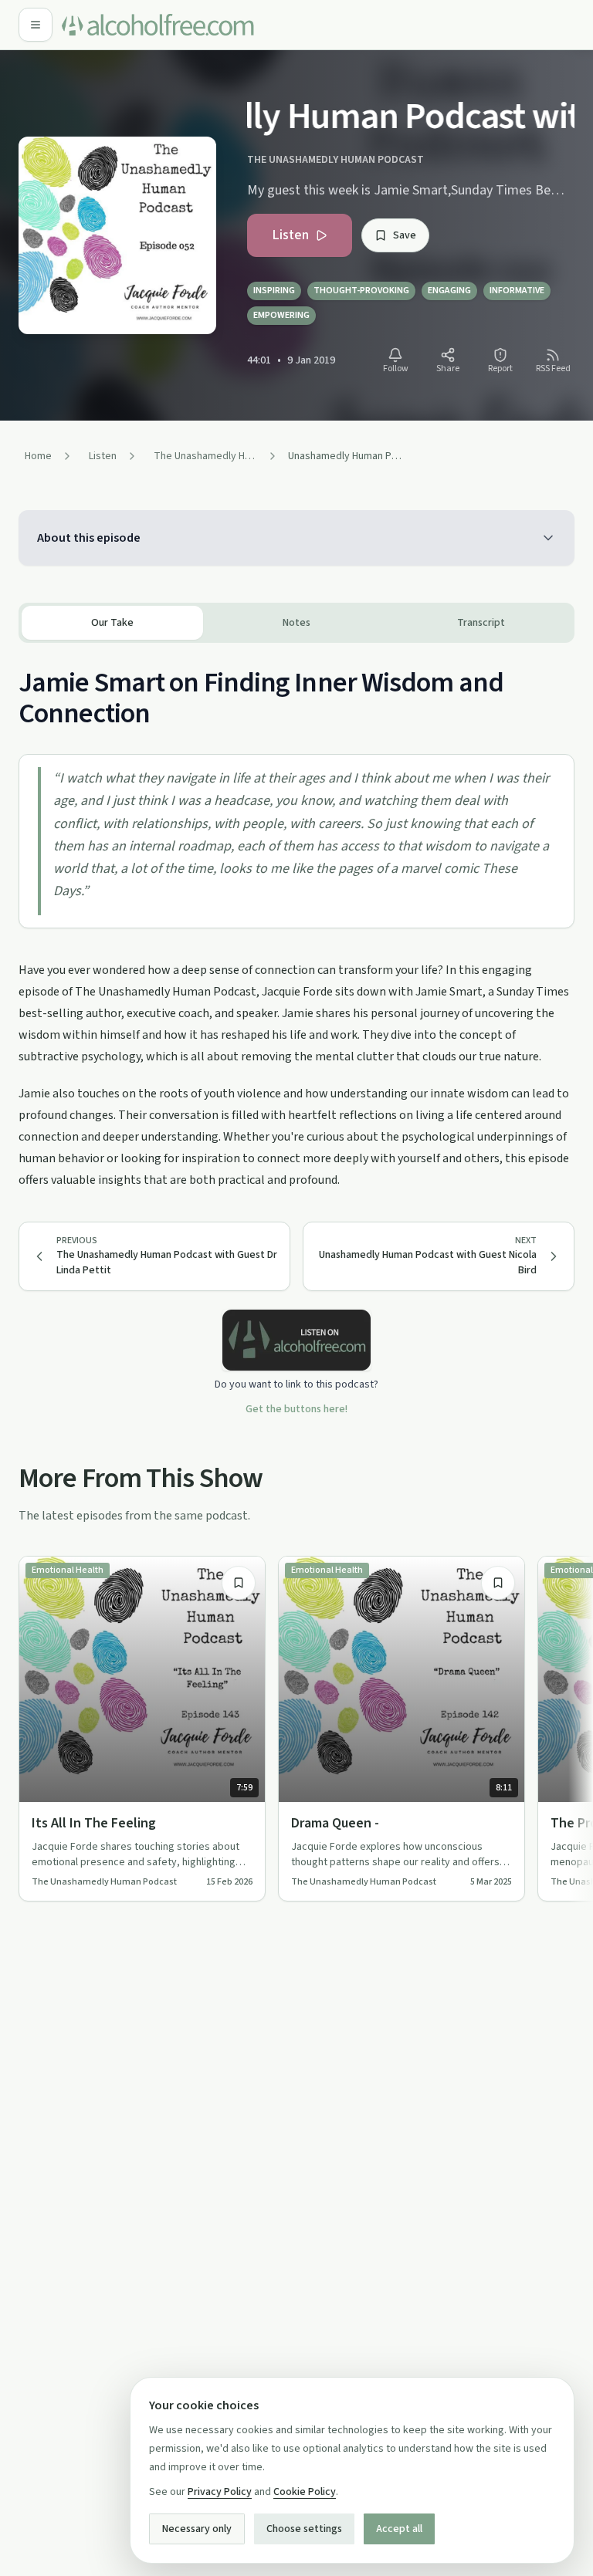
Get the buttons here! (296, 1409)
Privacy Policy (220, 2492)
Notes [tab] (296, 623)
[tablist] (296, 623)
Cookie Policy (305, 2492)
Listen (290, 235)
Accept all (399, 2529)
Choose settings (304, 2529)
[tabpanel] (296, 917)
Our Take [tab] (112, 623)
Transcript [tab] (481, 623)
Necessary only (197, 2529)
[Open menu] (36, 25)
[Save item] (239, 1583)
